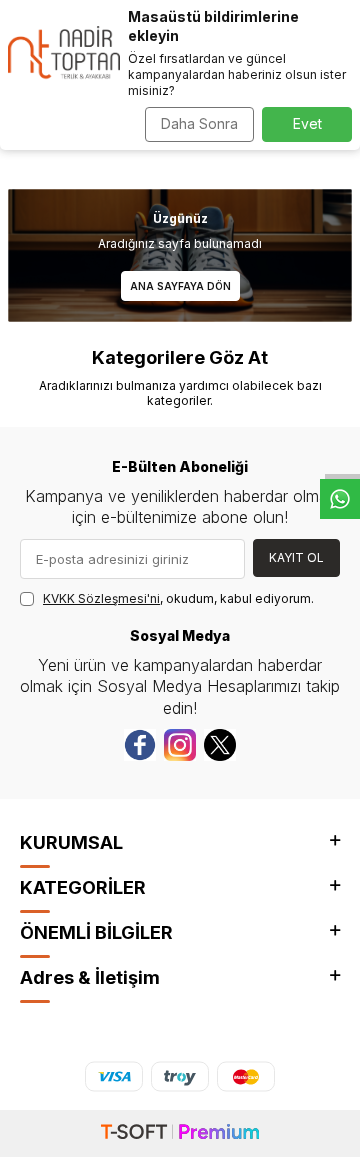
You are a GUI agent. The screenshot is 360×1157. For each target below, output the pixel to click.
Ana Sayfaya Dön (180, 286)
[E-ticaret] (180, 1133)
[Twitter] (220, 745)
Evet (307, 123)
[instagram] (180, 745)
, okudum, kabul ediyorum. (178, 598)
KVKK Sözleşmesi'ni (101, 598)
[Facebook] (140, 745)
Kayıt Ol (296, 557)
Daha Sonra (199, 123)
